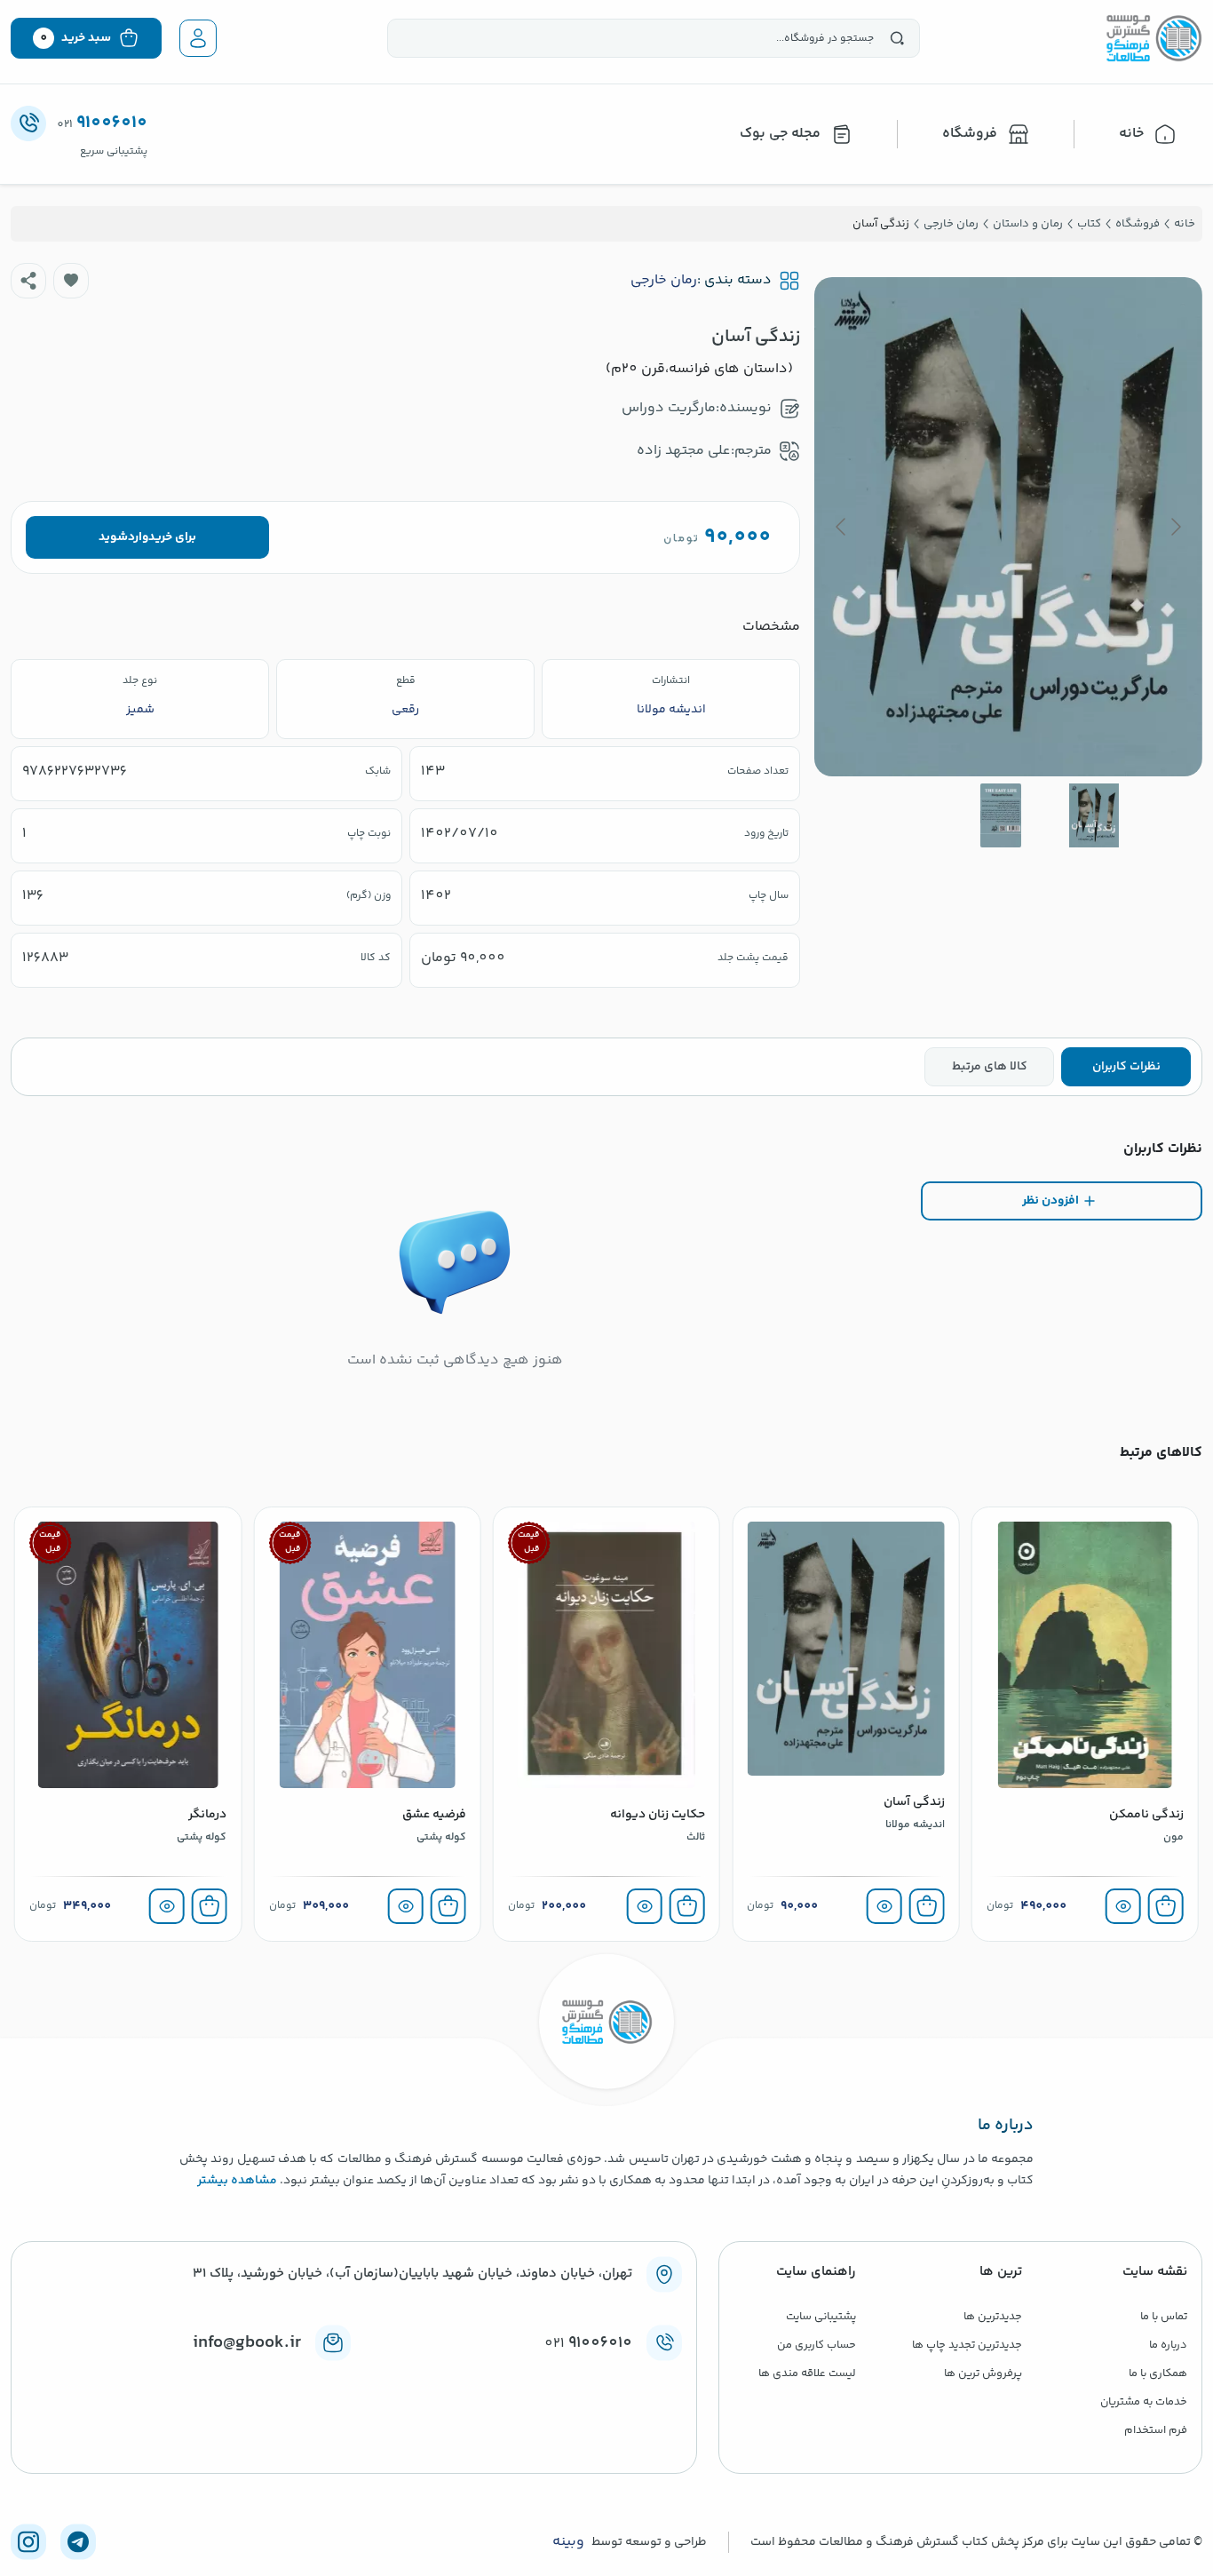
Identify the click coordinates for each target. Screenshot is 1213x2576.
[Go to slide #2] (1001, 815)
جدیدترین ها (993, 2317)
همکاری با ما (1158, 2373)
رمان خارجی (664, 281)
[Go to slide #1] (1094, 815)
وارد (138, 537)
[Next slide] (842, 527)
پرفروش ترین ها (983, 2373)
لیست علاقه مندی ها (807, 2373)
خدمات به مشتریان (1144, 2402)
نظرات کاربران (1126, 1067)
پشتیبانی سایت (821, 2317)
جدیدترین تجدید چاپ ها (967, 2345)
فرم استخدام (1156, 2430)
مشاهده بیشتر (237, 2181)
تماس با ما (1164, 2317)
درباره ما (1168, 2345)
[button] (71, 281)
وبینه (568, 2542)
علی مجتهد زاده (684, 451)
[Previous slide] (1175, 527)
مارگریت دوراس (669, 408)
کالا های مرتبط (990, 1067)
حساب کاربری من (817, 2345)
